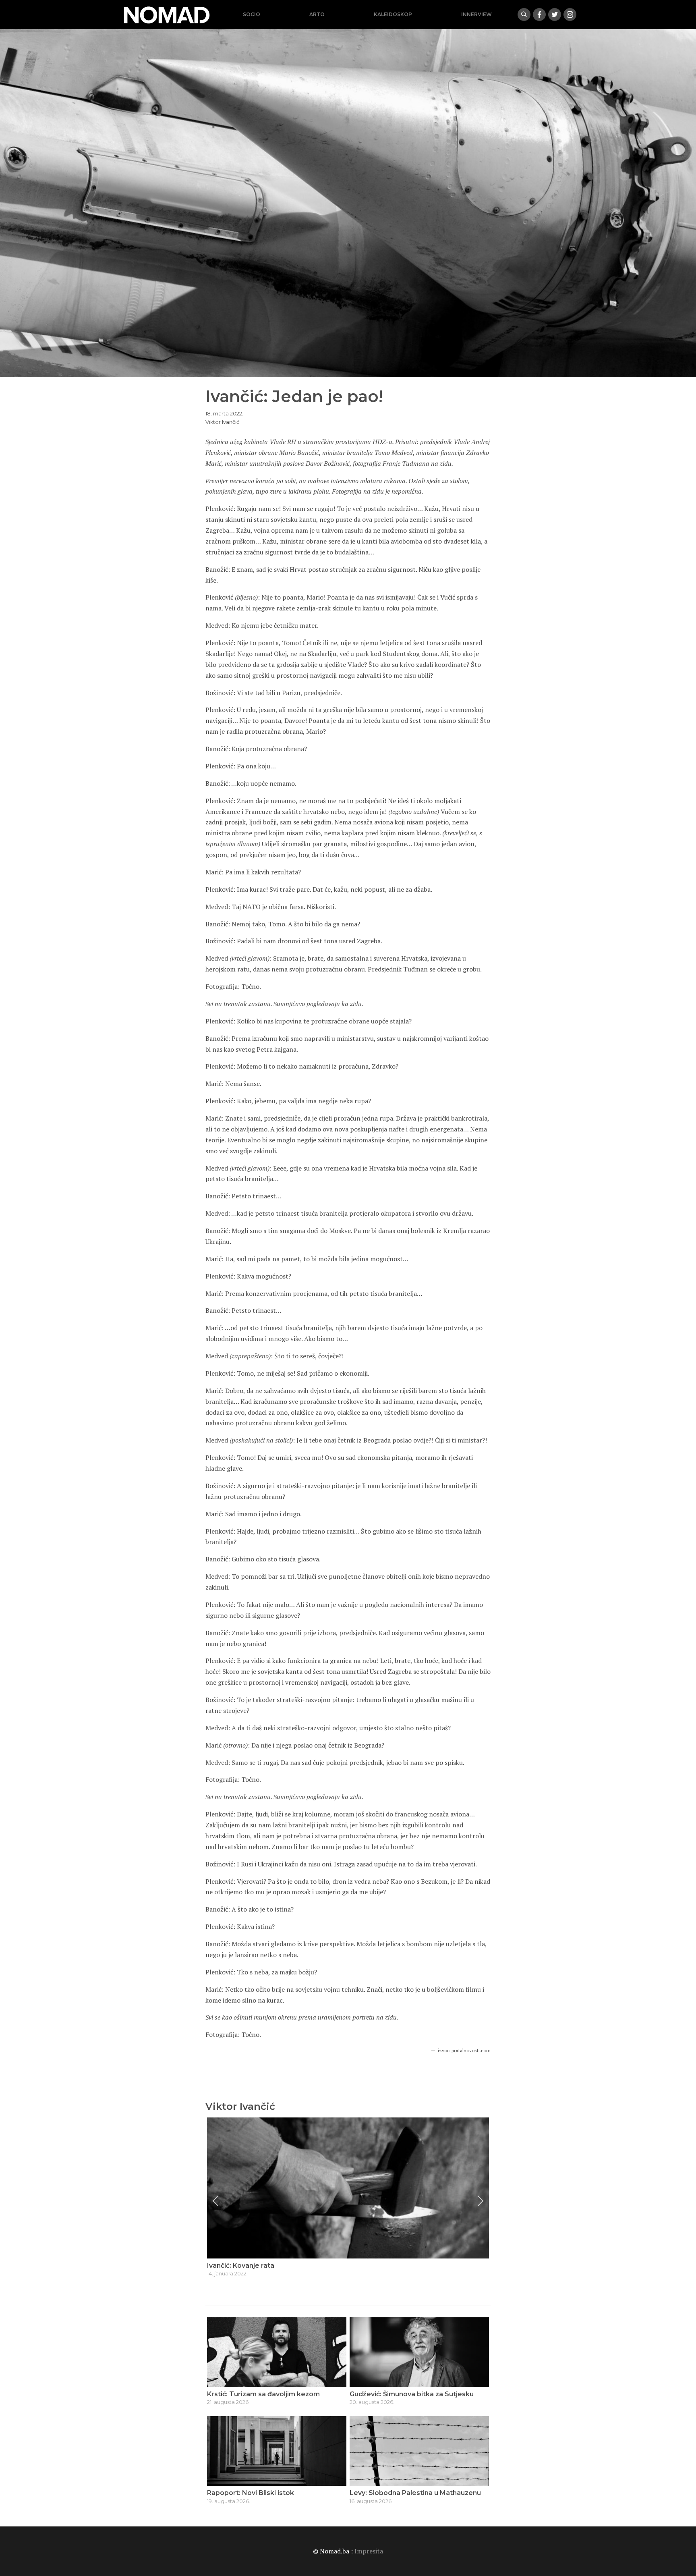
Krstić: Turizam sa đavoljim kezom (263, 2394)
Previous (215, 2201)
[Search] (524, 15)
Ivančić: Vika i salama (241, 2266)
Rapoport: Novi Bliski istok (251, 2493)
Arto (317, 14)
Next (481, 2201)
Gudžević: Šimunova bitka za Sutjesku (412, 2394)
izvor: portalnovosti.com (464, 2050)
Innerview (476, 14)
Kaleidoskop (393, 14)
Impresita (369, 2551)
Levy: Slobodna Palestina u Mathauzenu (415, 2493)
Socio (252, 14)
